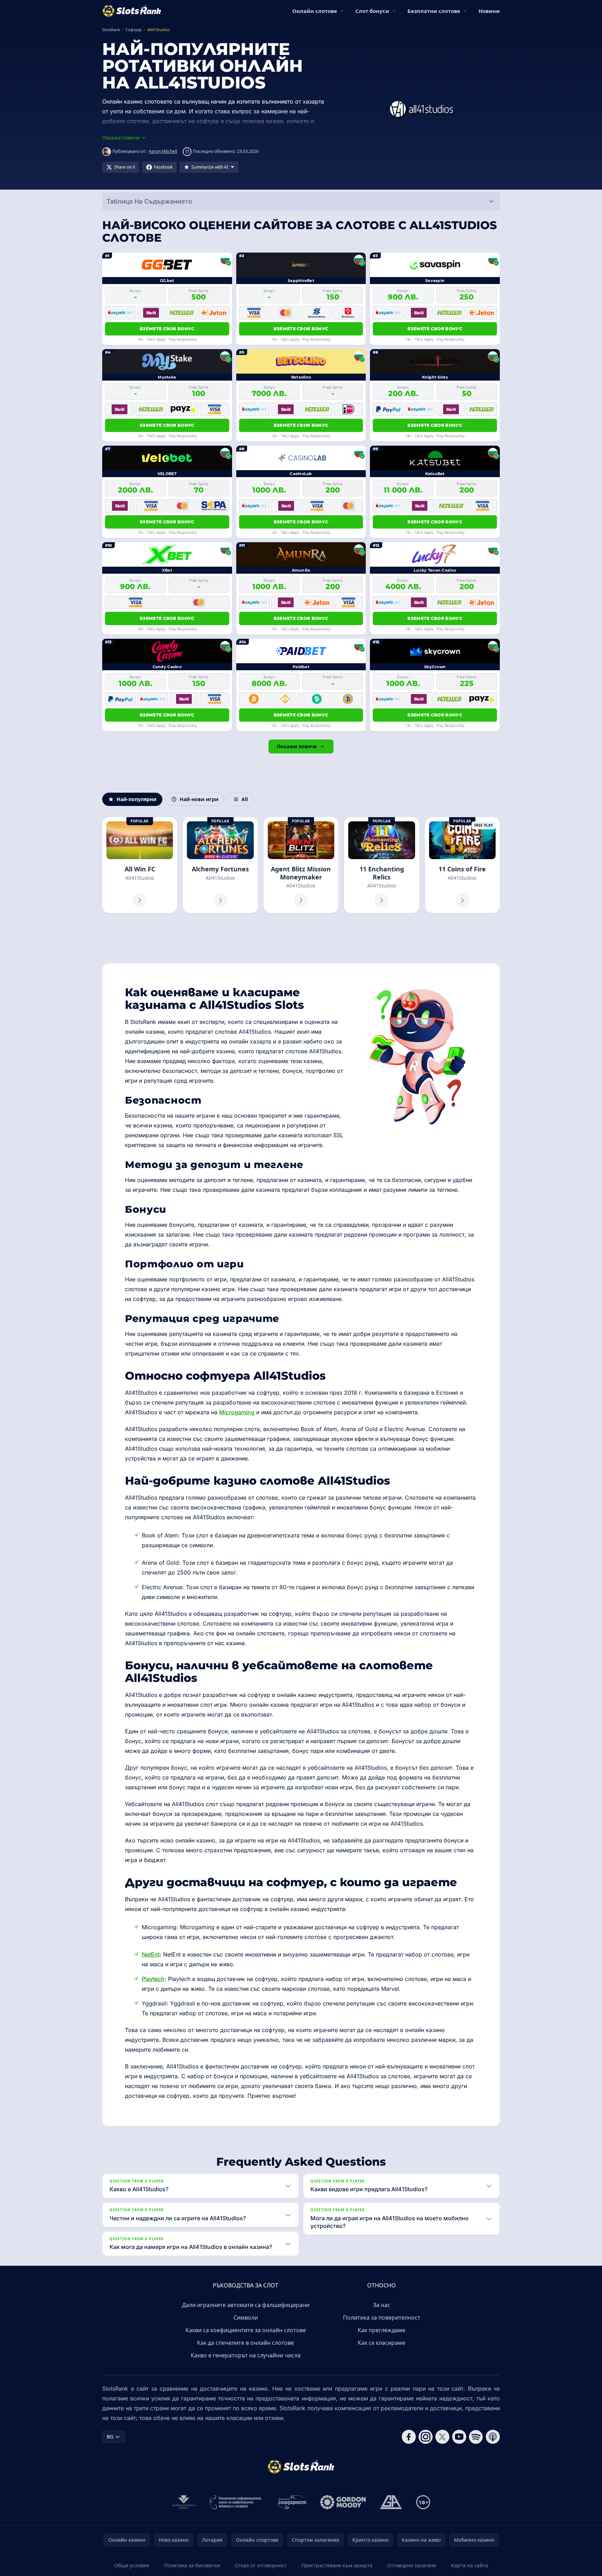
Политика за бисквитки (192, 2565)
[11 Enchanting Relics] (381, 865)
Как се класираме (381, 2343)
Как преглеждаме (381, 2330)
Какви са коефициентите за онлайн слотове (246, 2330)
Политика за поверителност (382, 2317)
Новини (489, 11)
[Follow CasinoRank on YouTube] (459, 2437)
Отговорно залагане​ (412, 2565)
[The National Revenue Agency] (184, 2502)
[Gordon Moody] (343, 2502)
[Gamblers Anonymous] (391, 2502)
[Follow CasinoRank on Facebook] (409, 2437)
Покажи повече (297, 746)
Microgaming (237, 1412)
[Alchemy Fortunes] (220, 865)
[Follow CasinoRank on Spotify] (476, 2437)
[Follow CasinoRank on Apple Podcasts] (493, 2437)
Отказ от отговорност (261, 2565)
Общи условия (132, 2565)
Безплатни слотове (434, 11)
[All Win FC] (140, 865)
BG (110, 2437)
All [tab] (245, 799)
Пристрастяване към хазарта (337, 2565)
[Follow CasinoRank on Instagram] (426, 2437)
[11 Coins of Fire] (462, 865)
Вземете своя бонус (167, 329)
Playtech (153, 1979)
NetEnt (151, 1954)
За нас (382, 2305)
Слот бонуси (372, 11)
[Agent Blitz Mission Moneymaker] (301, 865)
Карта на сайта (470, 2565)
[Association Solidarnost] (291, 2502)
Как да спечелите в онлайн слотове (246, 2343)
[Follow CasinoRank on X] (442, 2437)
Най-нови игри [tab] (199, 799)
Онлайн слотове (315, 11)
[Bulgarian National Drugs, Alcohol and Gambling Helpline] (236, 2502)
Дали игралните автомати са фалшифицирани (246, 2305)
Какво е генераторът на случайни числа (246, 2355)
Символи (246, 2317)
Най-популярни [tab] (136, 799)
